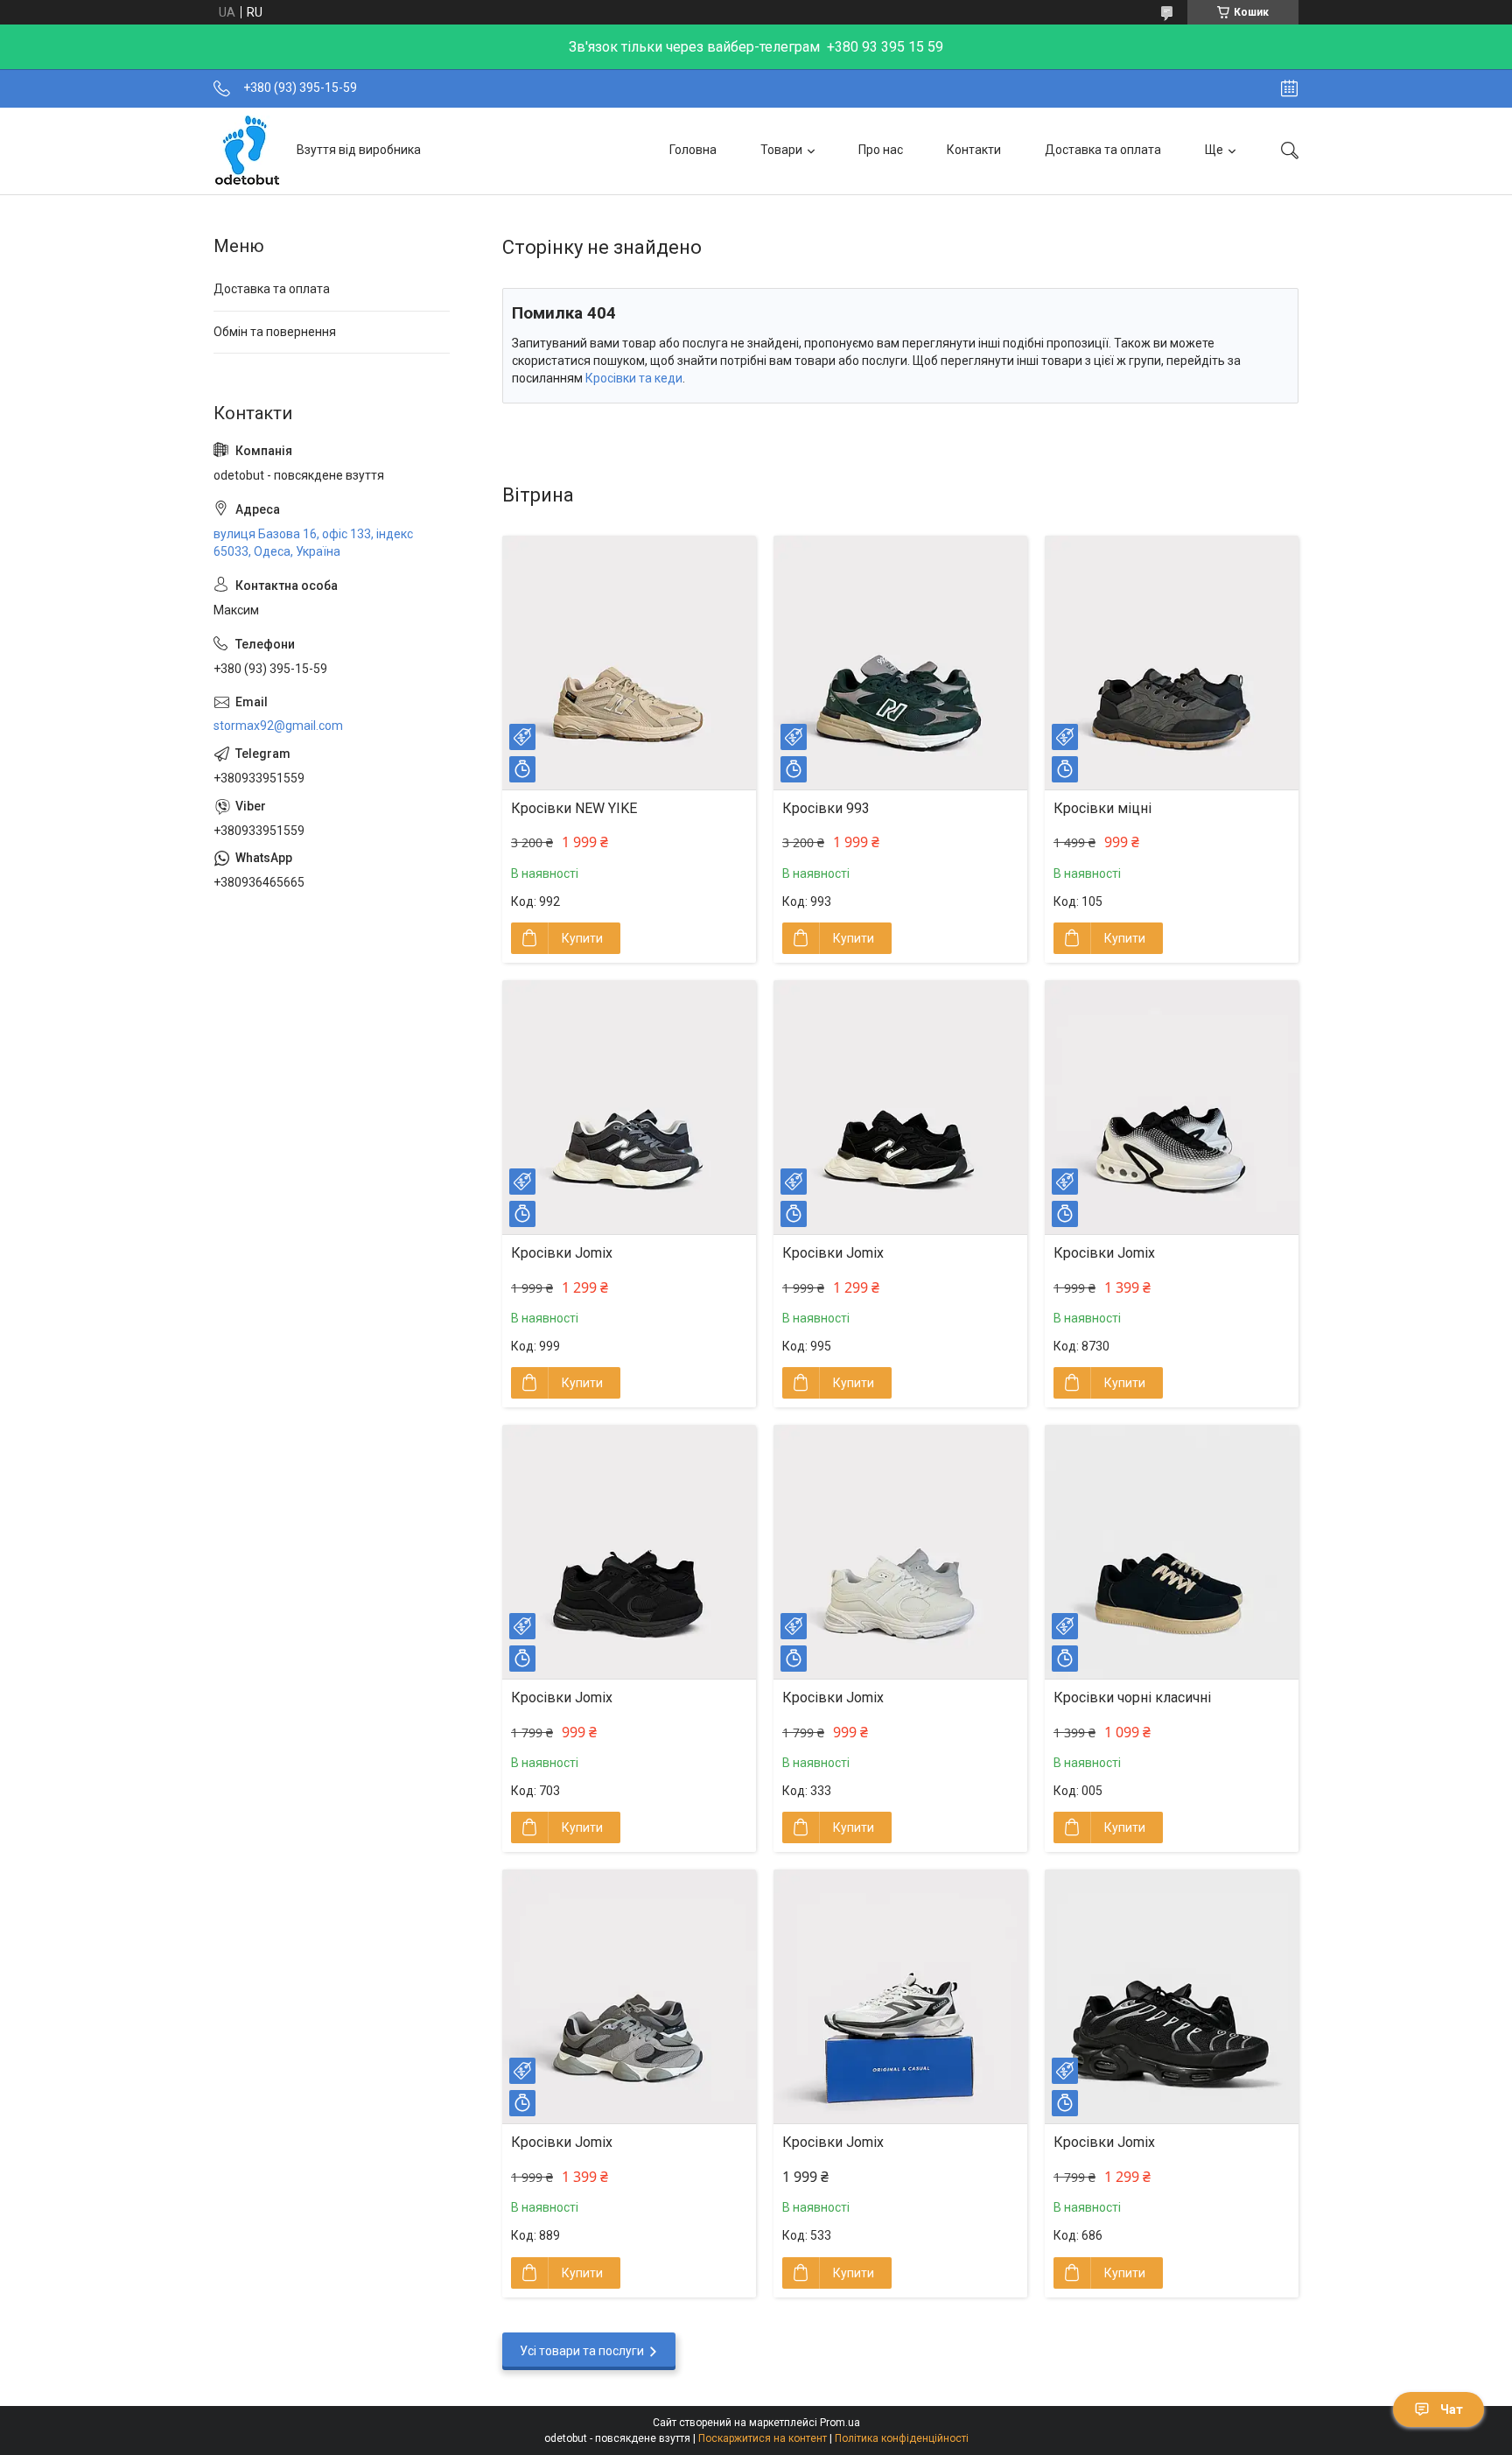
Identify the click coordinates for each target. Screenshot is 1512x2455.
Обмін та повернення (275, 332)
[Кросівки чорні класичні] (1172, 1552)
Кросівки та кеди (634, 378)
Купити (582, 938)
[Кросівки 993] (900, 663)
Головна (693, 150)
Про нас (881, 150)
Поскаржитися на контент (763, 2438)
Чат (1452, 2409)
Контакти (974, 150)
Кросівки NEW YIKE (574, 808)
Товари (781, 150)
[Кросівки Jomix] (629, 1107)
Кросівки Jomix (562, 1253)
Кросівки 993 (826, 808)
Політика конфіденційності (902, 2438)
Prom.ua (840, 2423)
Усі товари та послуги (582, 2351)
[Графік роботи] (1289, 88)
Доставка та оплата (1103, 150)
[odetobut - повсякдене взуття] (248, 151)
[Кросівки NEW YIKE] (629, 663)
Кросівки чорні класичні (1132, 1697)
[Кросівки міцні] (1172, 663)
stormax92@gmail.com (278, 726)
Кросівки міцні (1102, 808)
